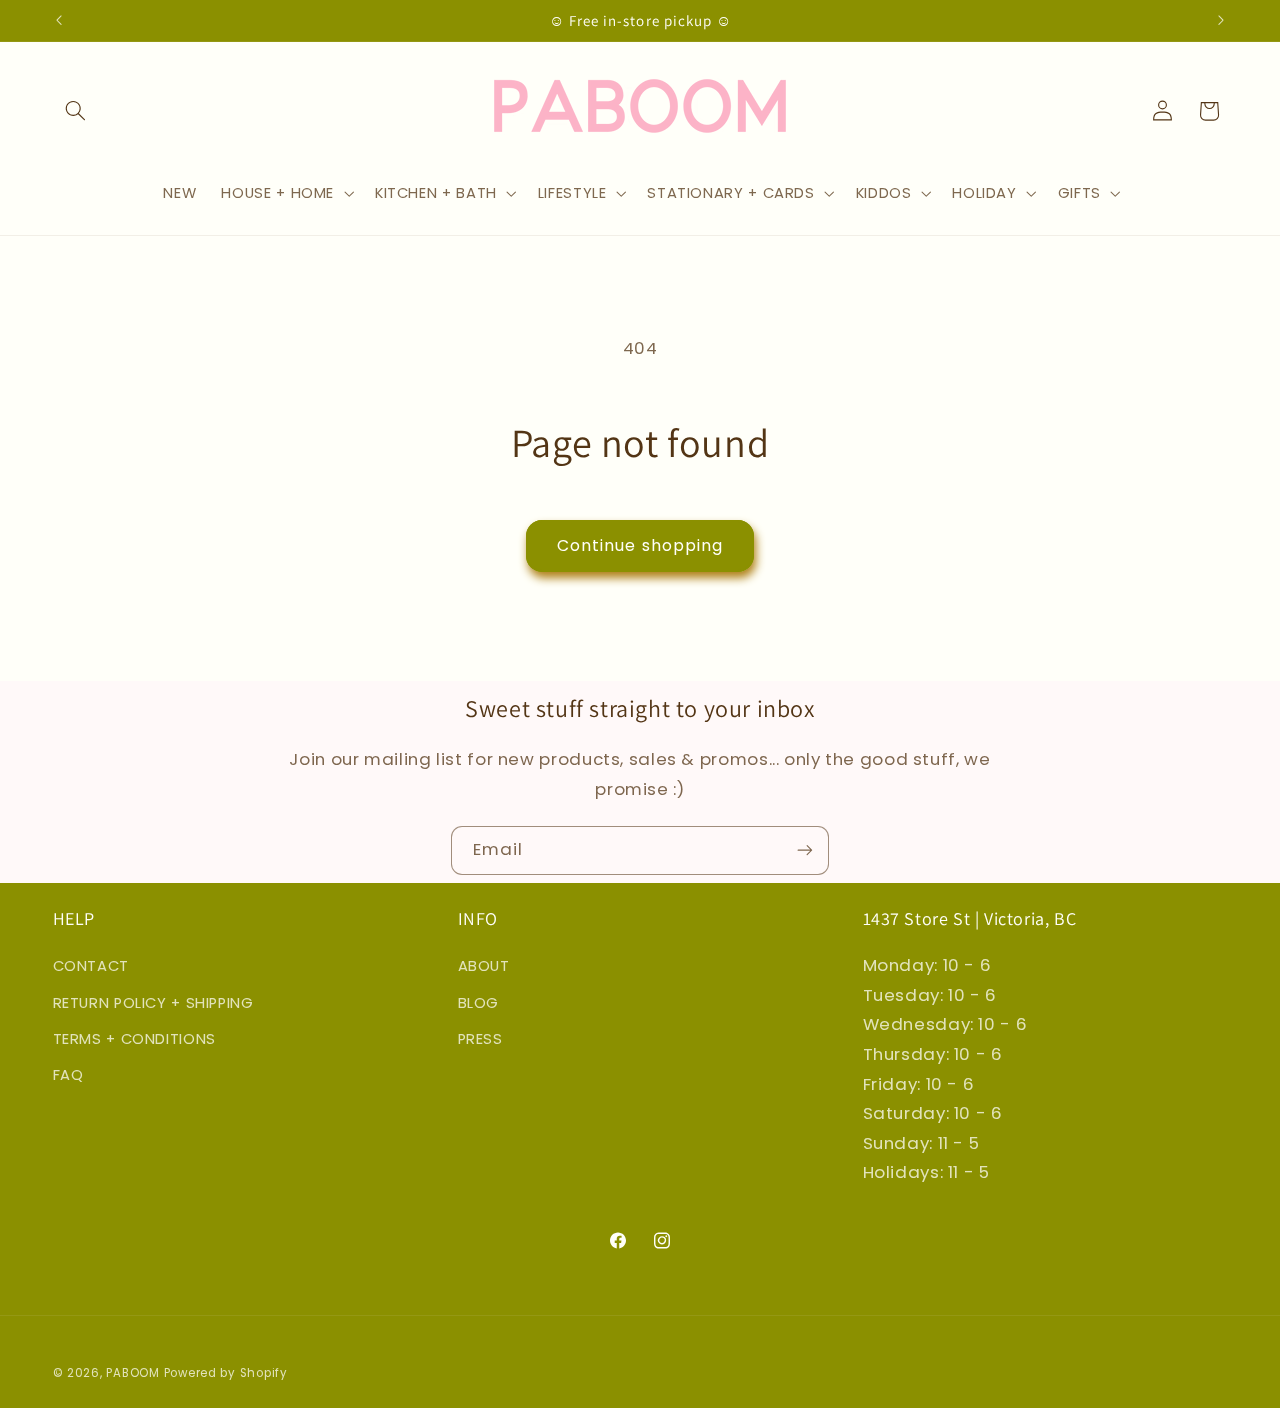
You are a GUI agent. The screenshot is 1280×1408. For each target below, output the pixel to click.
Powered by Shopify (226, 1373)
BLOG (479, 1003)
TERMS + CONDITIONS (134, 1039)
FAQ (68, 1075)
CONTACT (91, 966)
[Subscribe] (805, 850)
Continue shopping (640, 545)
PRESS (480, 1039)
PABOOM (132, 1373)
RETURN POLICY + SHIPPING (153, 1003)
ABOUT (484, 966)
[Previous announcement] (59, 20)
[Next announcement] (1221, 20)
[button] (76, 111)
